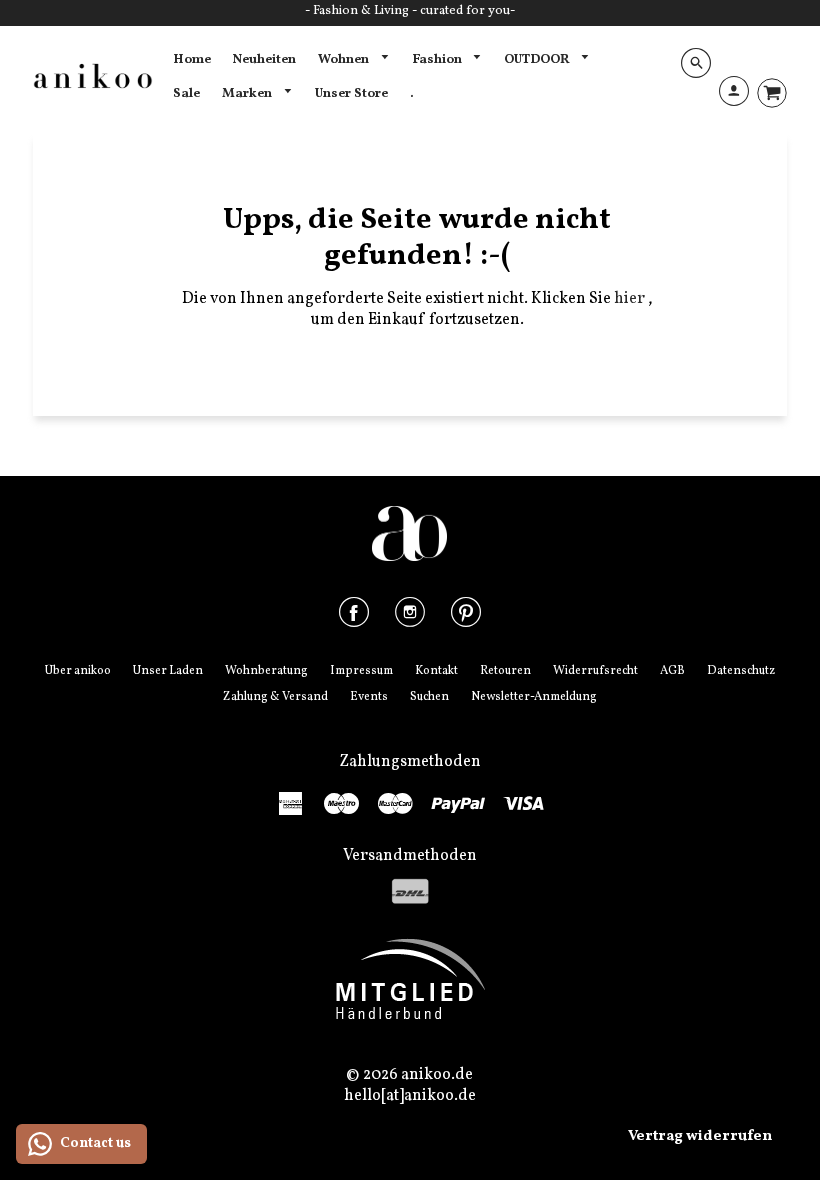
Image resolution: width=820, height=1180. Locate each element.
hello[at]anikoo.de (410, 1096)
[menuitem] (192, 60)
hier (631, 299)
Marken (248, 93)
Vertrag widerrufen (700, 1136)
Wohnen (345, 59)
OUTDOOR (538, 59)
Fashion (438, 59)
